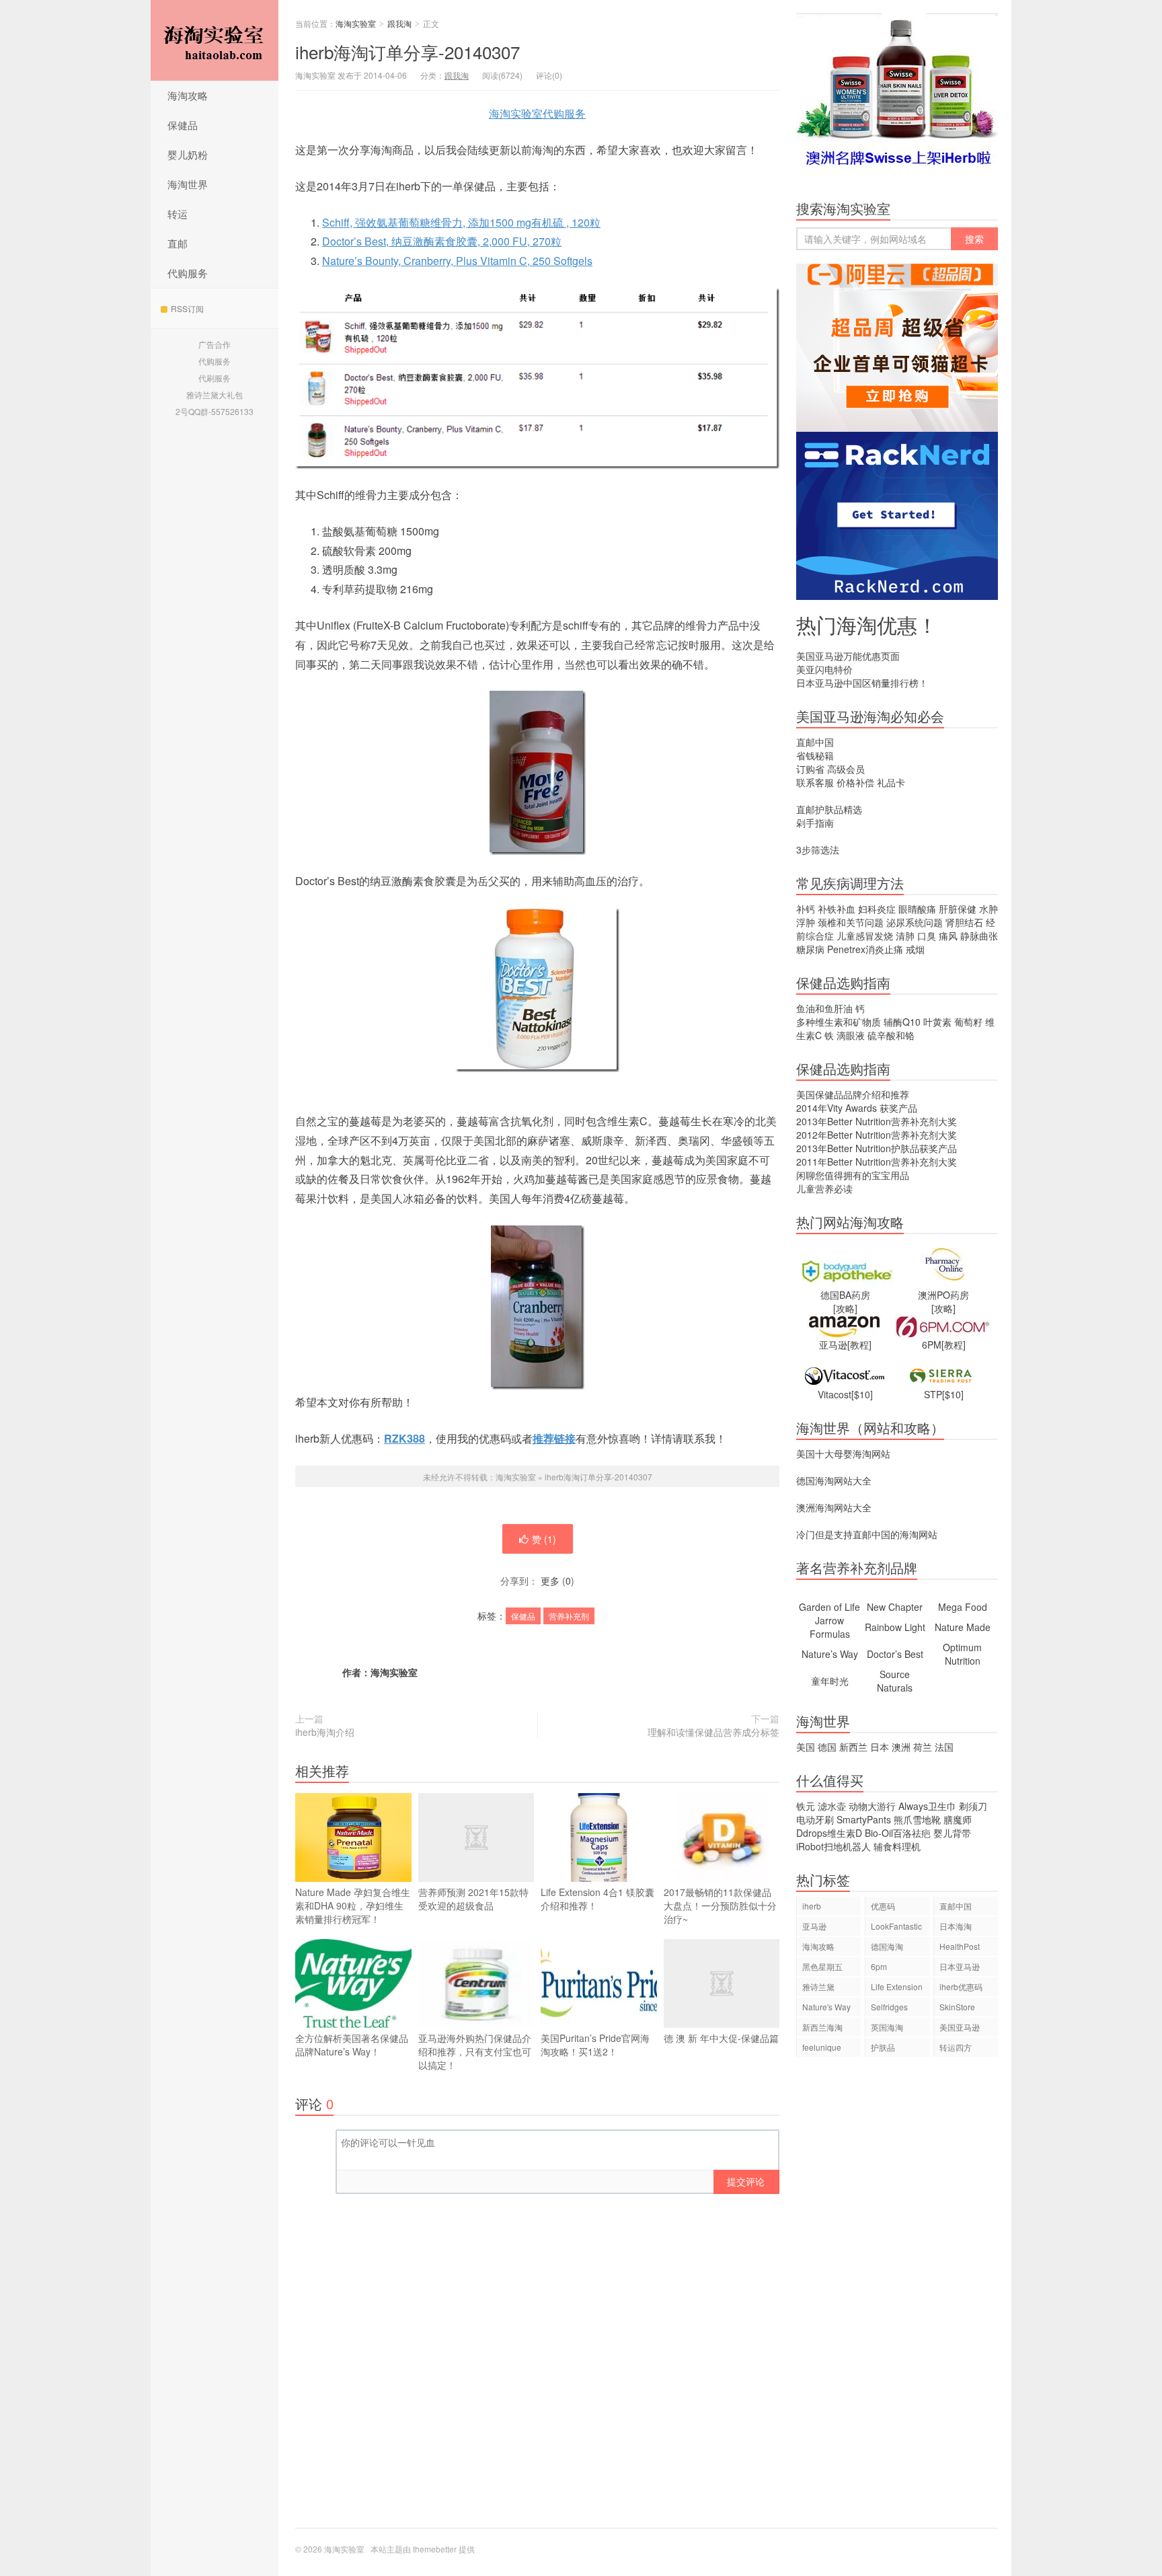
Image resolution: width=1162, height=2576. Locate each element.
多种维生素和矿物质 (839, 1022)
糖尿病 (810, 949)
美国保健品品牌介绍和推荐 (853, 1094)
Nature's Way (826, 2007)
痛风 (948, 936)
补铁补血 (837, 909)
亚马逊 (814, 1926)
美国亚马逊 (960, 2027)
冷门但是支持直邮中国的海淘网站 (867, 1534)
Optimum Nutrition (962, 1654)
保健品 (183, 125)
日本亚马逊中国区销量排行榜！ (862, 683)
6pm (879, 1966)
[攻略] (845, 1308)
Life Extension (897, 1986)
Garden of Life (829, 1607)
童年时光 (830, 1681)
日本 (880, 1747)
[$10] (862, 1394)
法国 (944, 1747)
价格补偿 (855, 782)
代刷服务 (215, 378)
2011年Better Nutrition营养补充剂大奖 (877, 1162)
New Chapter (895, 1607)
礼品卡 (891, 782)
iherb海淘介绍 (325, 1732)
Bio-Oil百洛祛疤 (898, 1833)
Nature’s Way (830, 1654)
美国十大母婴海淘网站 (843, 1453)
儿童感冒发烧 (865, 936)
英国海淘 (887, 2027)
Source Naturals (895, 1681)
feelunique (822, 2047)
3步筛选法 (818, 849)
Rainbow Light (895, 1627)
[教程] (859, 1344)
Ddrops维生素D (829, 1833)
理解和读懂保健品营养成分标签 (713, 1732)
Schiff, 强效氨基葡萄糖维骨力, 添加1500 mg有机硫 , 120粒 (461, 222)
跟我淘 (399, 23)
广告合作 (215, 344)
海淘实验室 (215, 40)
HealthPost (960, 1946)
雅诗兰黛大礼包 (215, 394)
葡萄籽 (968, 1022)
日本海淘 (956, 1926)
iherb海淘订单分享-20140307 (408, 51)
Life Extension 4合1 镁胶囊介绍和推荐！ (597, 1899)
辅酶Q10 (902, 1022)
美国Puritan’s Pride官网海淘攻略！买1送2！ (595, 2045)
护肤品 (883, 2047)
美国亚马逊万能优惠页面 (848, 656)
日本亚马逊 (960, 1966)
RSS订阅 (187, 308)
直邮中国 (815, 742)
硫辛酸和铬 (891, 1035)
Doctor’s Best (895, 1654)
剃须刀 (973, 1806)
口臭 (927, 936)
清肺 (905, 936)
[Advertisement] (897, 2299)
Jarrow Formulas (830, 1627)
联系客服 (815, 782)
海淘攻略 (188, 95)
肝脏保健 (958, 909)
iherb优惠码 (961, 1986)
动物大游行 (872, 1806)
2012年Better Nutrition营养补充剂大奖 (877, 1135)
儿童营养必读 (824, 1188)
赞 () (544, 1539)
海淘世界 (188, 184)
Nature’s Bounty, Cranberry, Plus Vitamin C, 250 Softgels (457, 261)
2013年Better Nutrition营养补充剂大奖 (877, 1121)
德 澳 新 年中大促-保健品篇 (721, 2038)
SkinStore (957, 2007)
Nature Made (963, 1627)
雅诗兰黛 (818, 1986)
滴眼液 (851, 1035)
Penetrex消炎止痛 (865, 949)
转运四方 (956, 2047)
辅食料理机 (897, 1846)
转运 (178, 214)
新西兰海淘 (822, 2027)
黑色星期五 (822, 1966)
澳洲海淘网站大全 (834, 1507)
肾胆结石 (964, 922)
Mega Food (963, 1607)
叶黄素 (937, 1022)
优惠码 (883, 1906)
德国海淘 (887, 1946)
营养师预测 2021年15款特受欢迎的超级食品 (473, 1899)
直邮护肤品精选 (829, 809)
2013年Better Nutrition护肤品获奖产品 (877, 1148)
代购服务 (188, 273)
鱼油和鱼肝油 (824, 1008)
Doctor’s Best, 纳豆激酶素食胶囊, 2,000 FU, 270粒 (442, 241)
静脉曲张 (979, 936)
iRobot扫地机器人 (834, 1846)
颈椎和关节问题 (851, 922)
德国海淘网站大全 (834, 1480)
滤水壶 (832, 1806)
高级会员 (846, 769)
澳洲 (901, 1747)
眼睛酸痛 (917, 909)
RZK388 (404, 1438)
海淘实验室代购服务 (537, 113)
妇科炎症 (877, 909)
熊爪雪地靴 (917, 1819)
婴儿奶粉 (188, 154)
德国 (827, 1747)
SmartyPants (864, 1819)
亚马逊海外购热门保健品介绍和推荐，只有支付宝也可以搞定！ (475, 2051)
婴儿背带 (952, 1833)
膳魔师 (958, 1819)
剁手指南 (815, 823)
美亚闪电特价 (824, 669)
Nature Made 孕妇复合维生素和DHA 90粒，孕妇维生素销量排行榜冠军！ (353, 1905)
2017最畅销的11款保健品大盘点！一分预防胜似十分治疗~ (720, 1905)
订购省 (810, 769)
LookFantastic (896, 1926)
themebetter (435, 2549)
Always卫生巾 (927, 1806)
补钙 (806, 909)
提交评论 (746, 2181)
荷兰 (923, 1747)
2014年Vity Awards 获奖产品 (857, 1108)
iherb (812, 1906)
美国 (806, 1747)
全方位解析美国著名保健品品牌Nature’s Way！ (352, 2045)
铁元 (806, 1806)
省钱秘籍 (815, 755)
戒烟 (915, 949)
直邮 (178, 243)
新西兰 (853, 1747)
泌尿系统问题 (915, 922)
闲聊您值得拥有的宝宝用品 (853, 1175)
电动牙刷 (815, 1819)
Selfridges (889, 2007)
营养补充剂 (569, 1616)
